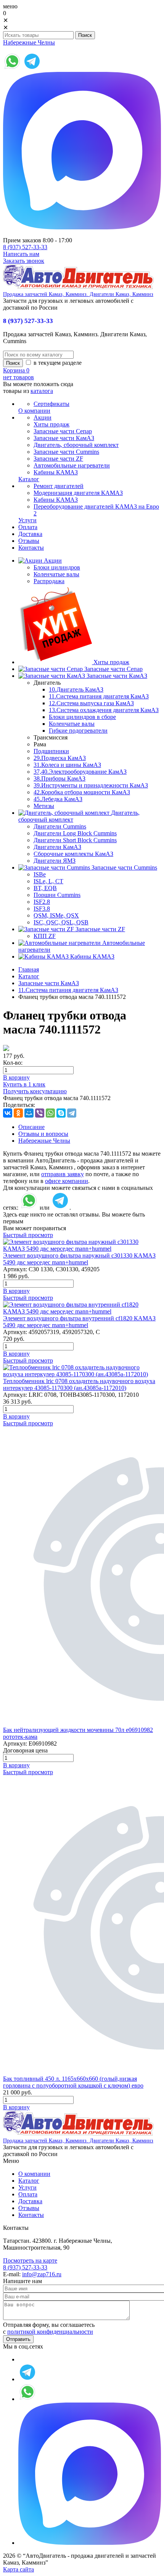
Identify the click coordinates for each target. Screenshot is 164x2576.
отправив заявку (63, 1174)
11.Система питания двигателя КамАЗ (99, 696)
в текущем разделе (57, 363)
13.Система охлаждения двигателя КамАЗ (104, 710)
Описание (31, 1127)
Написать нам (21, 254)
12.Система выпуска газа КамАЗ (91, 703)
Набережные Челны (29, 42)
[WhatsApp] (50, 1113)
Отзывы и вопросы (43, 1134)
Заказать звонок (24, 261)
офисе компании (67, 1181)
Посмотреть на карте (30, 2260)
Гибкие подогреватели (78, 731)
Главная (29, 969)
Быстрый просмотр (28, 1235)
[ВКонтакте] (8, 1113)
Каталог (29, 976)
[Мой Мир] (29, 1113)
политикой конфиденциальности (50, 2332)
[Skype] (61, 1113)
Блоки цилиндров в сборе (82, 717)
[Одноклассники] (18, 1113)
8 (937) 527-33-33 (25, 247)
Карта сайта (18, 2569)
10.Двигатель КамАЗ (76, 689)
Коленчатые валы (72, 724)
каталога (42, 391)
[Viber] (40, 1113)
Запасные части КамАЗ (49, 983)
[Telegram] (72, 1113)
